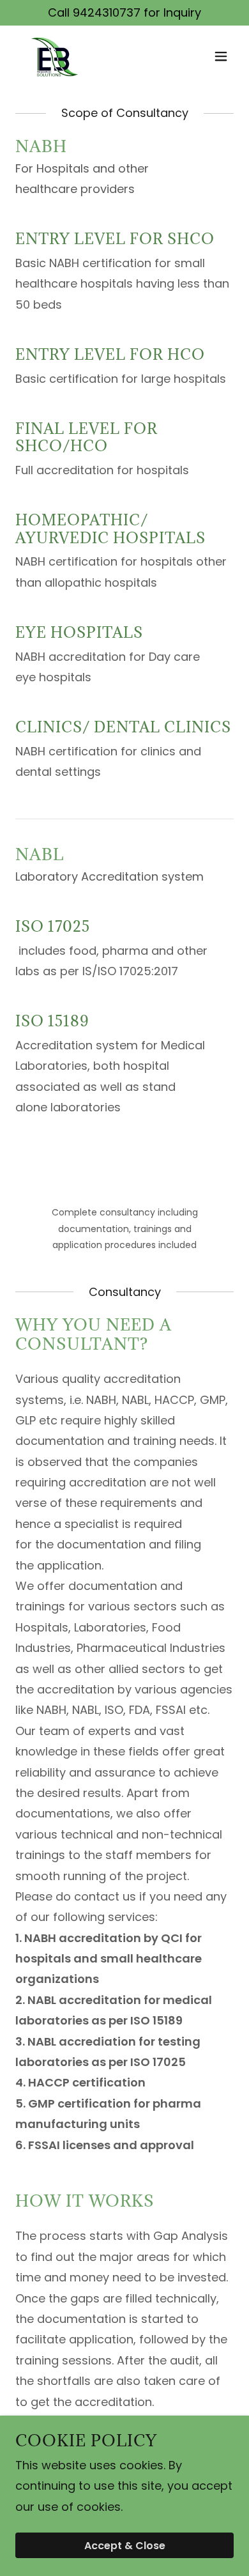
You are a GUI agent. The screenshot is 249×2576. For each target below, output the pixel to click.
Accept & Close (125, 2546)
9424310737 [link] (107, 12)
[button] (221, 56)
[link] (52, 56)
